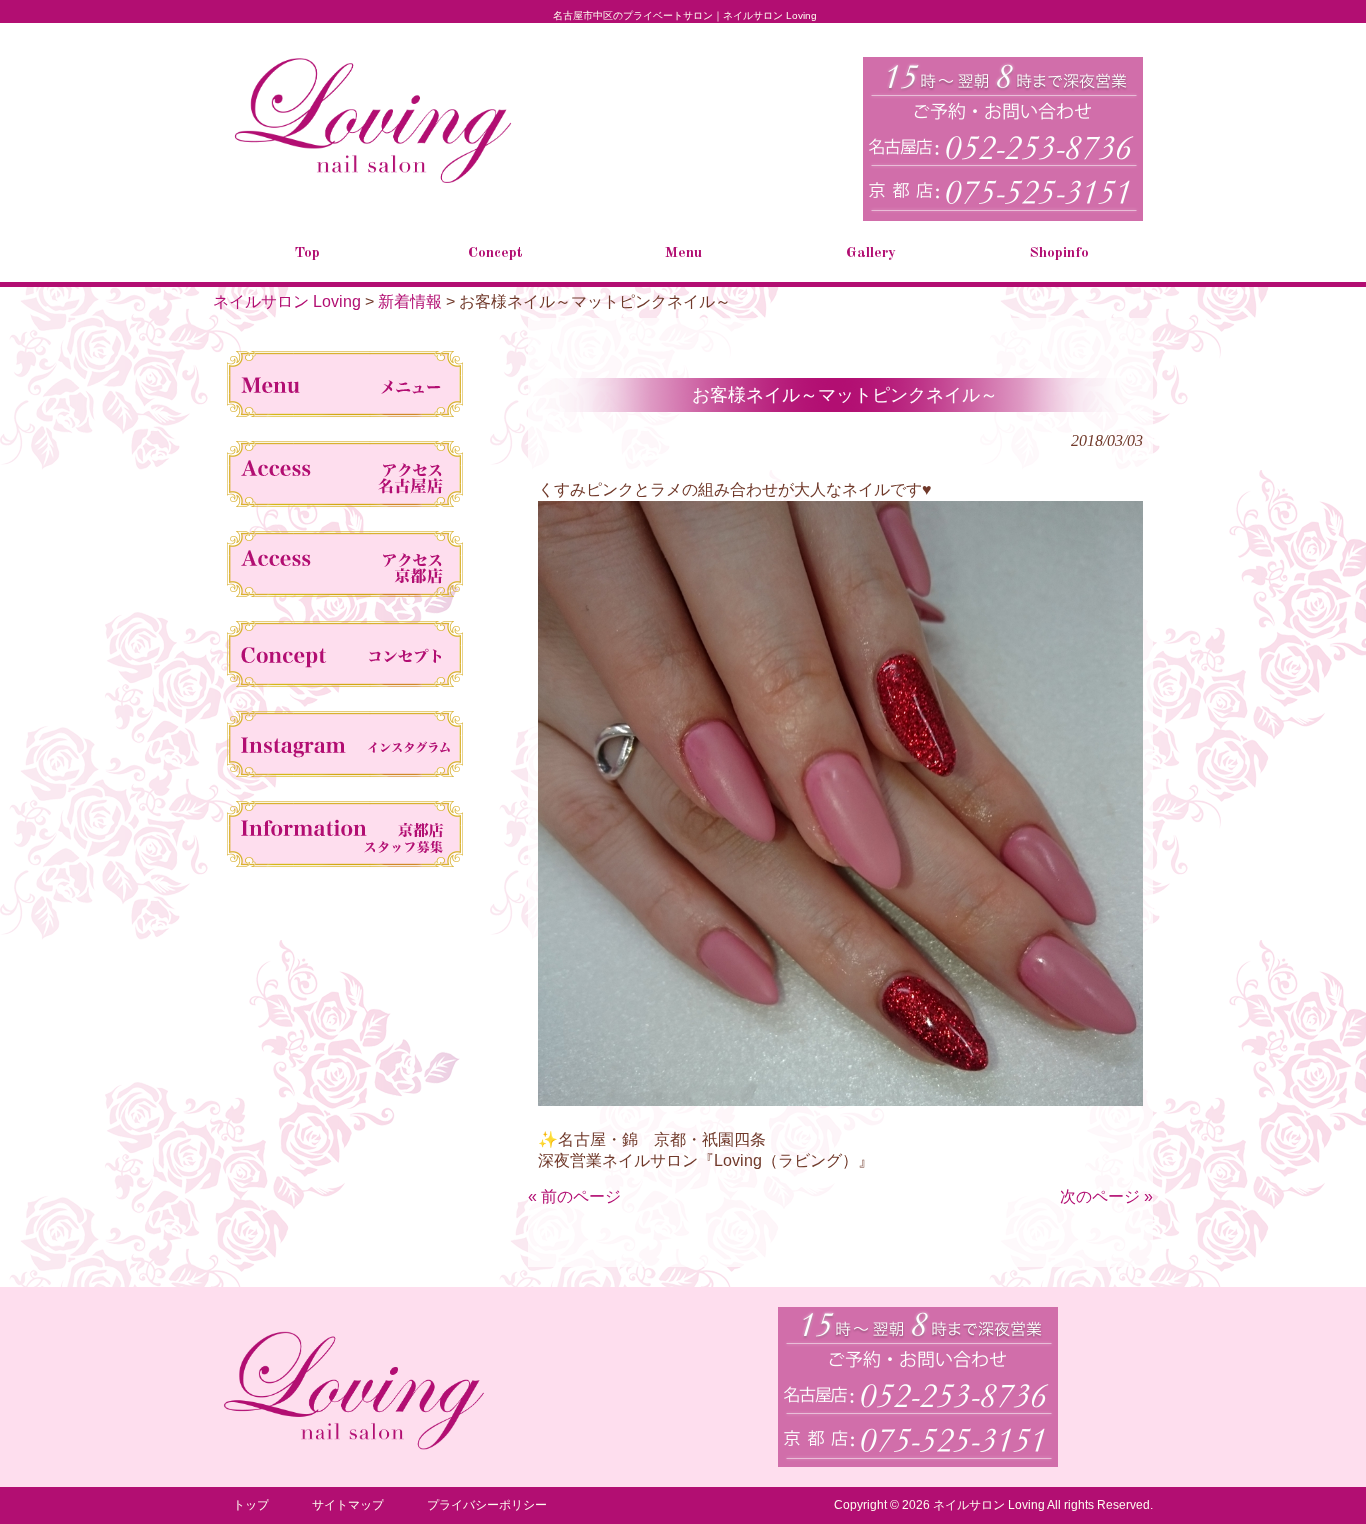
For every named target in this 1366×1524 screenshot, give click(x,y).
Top (1318, 1476)
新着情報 (410, 301)
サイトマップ (348, 1505)
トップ (251, 1505)
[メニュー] (345, 388)
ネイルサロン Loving (287, 301)
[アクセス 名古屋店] (345, 478)
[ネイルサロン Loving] (373, 179)
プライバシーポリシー (487, 1505)
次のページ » (1106, 1196)
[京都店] (345, 568)
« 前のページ (574, 1196)
